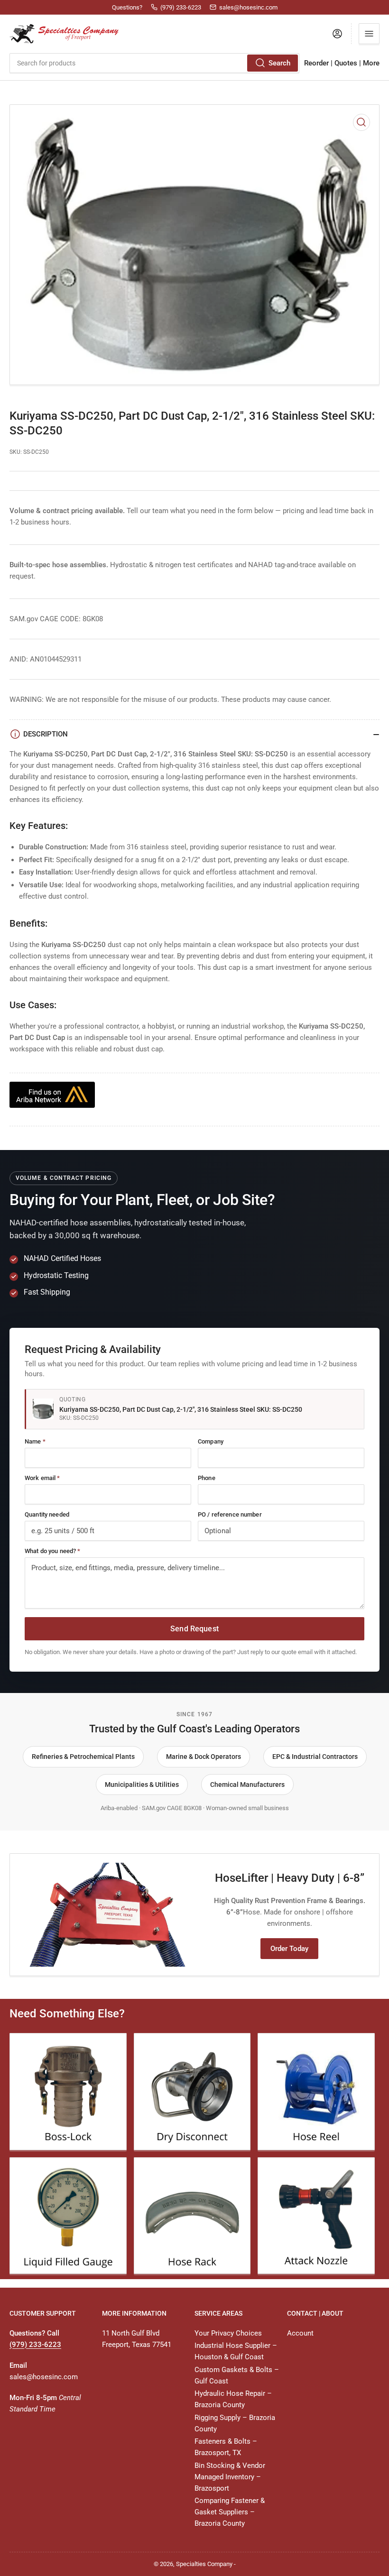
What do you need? (52, 1551)
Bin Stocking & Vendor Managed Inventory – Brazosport (230, 2477)
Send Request (194, 1629)
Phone (207, 1478)
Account (300, 2333)
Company (211, 1441)
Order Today (289, 1949)
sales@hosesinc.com (44, 2377)
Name (35, 1441)
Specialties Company (204, 2564)
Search (279, 63)
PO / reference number (230, 1514)
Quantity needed (47, 1514)
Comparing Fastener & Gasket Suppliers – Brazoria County (230, 2512)
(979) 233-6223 (35, 2345)
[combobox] (154, 63)
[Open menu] (369, 34)
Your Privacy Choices (228, 2333)
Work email (42, 1478)
